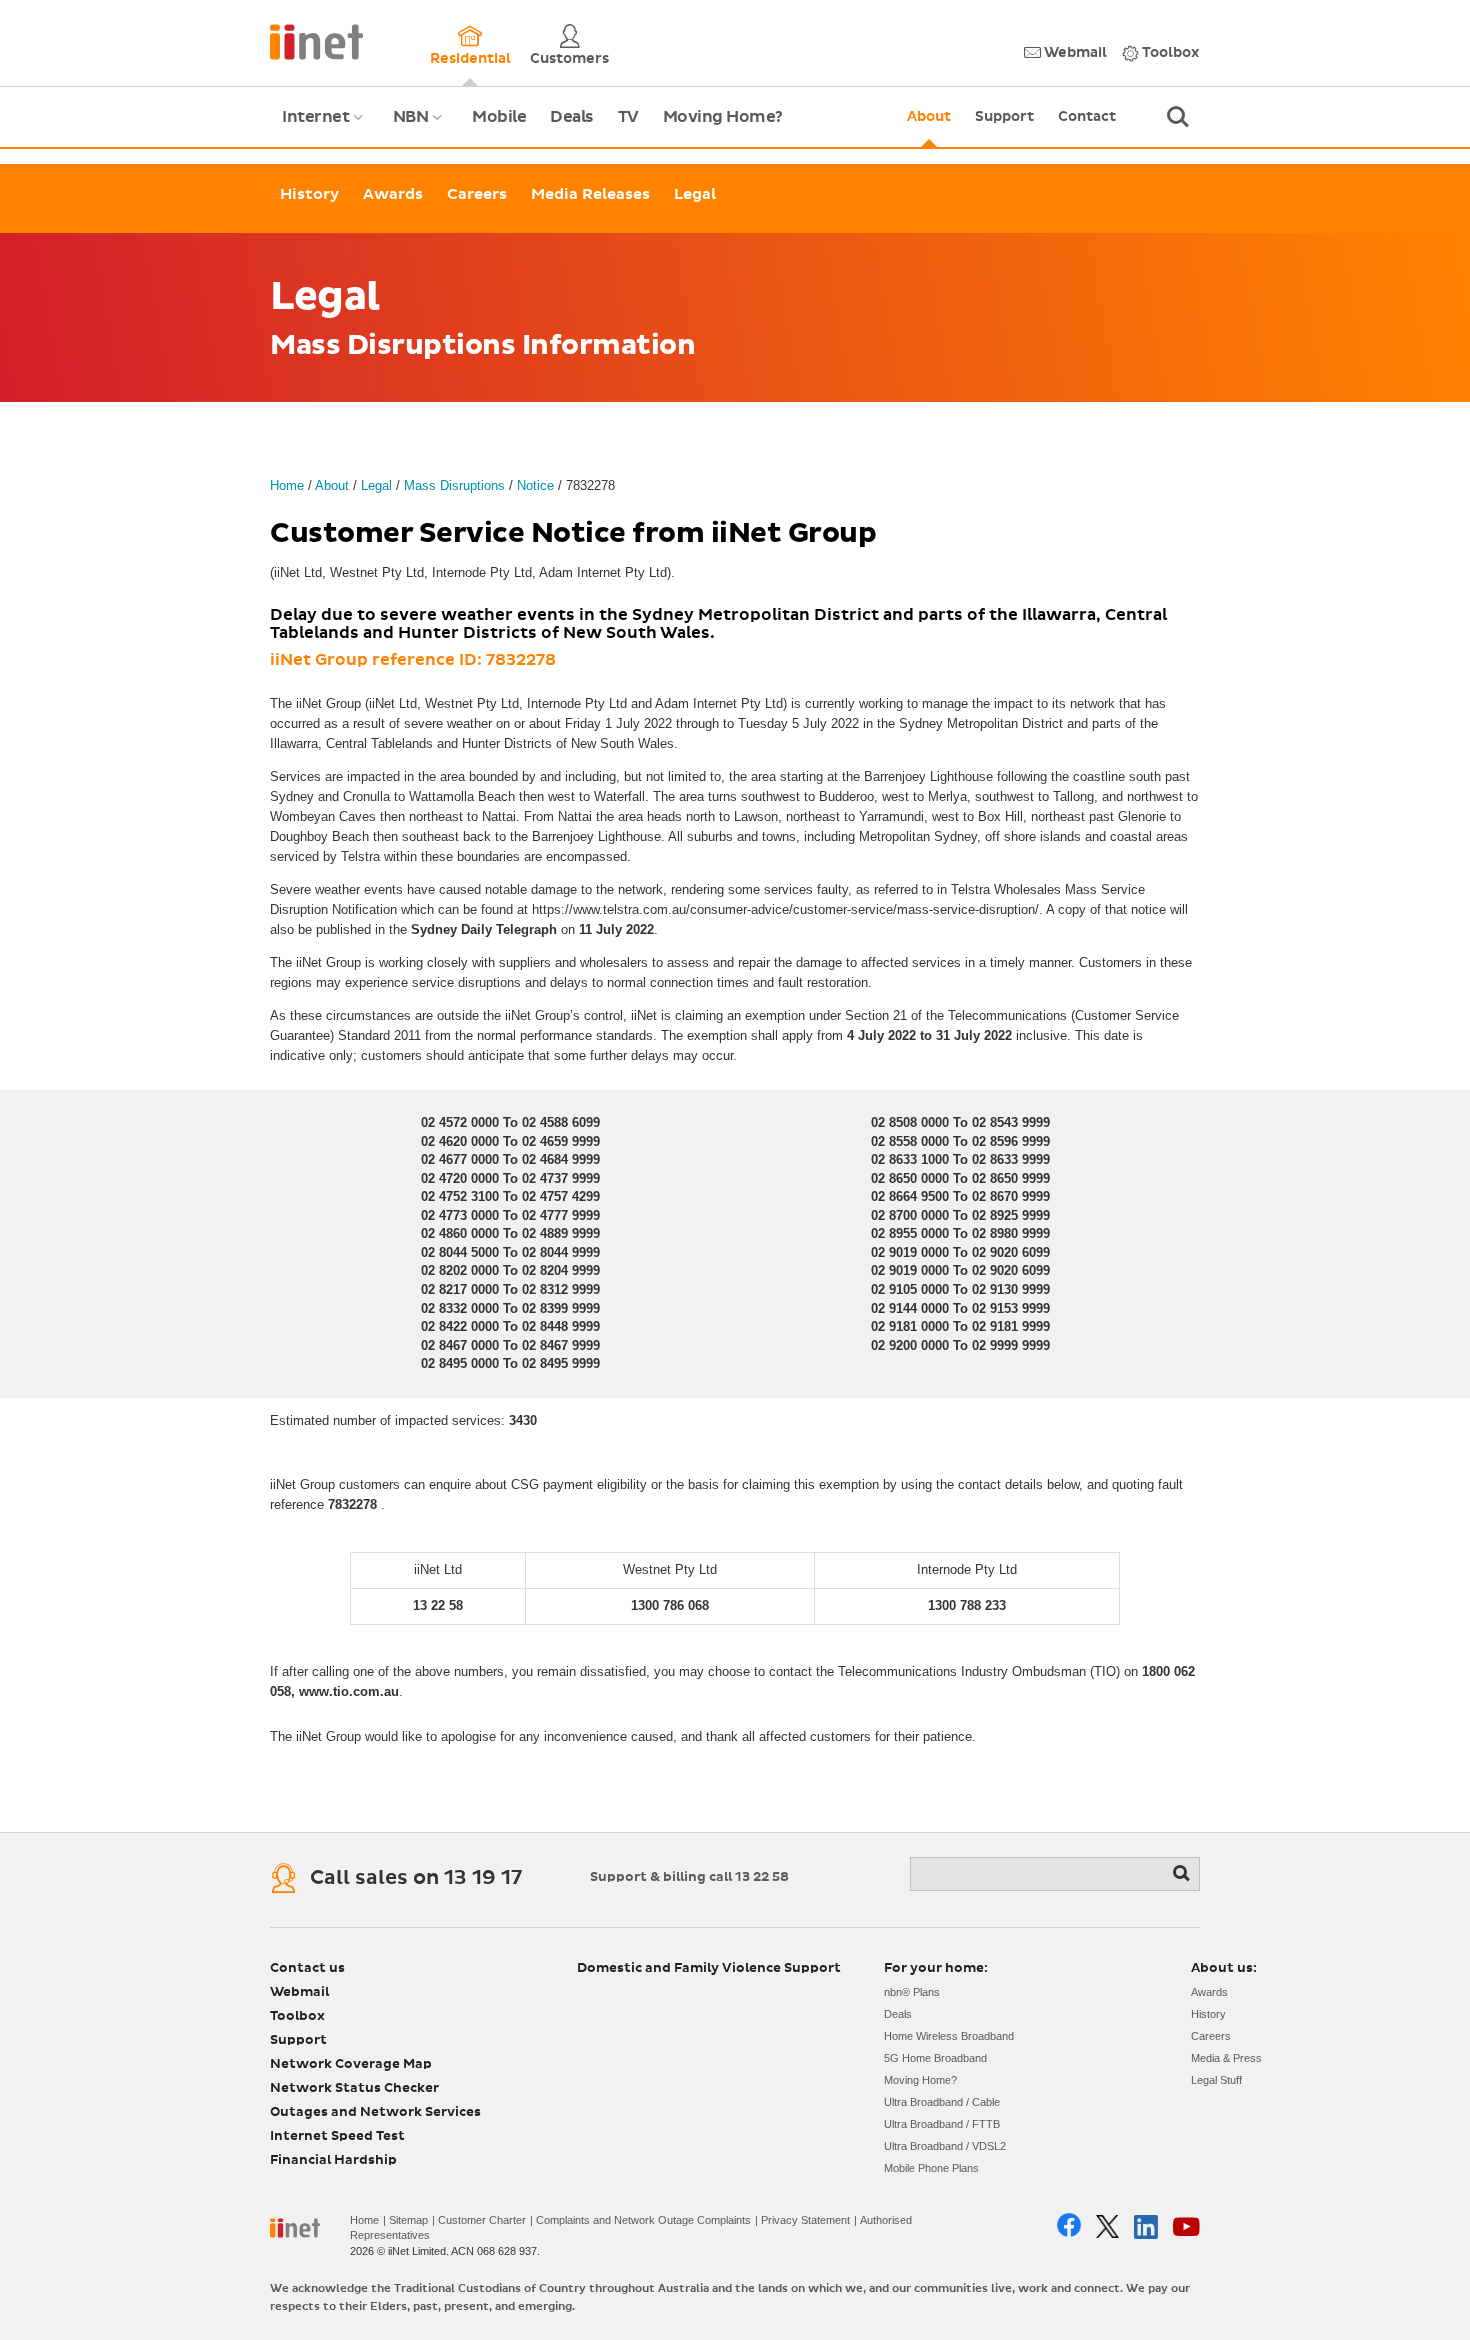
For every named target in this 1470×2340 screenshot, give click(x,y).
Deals (572, 117)
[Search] (1183, 1874)
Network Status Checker (354, 2088)
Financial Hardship (333, 2160)
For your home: (936, 1968)
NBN (420, 128)
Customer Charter (482, 2220)
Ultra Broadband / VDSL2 (945, 2146)
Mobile (499, 117)
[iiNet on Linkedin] (1146, 2227)
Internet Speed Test (337, 2136)
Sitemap (408, 2220)
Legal (695, 194)
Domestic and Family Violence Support (709, 1968)
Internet (325, 128)
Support (1004, 117)
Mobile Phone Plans (931, 2168)
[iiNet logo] (316, 40)
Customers (569, 59)
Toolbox (1169, 53)
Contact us (307, 1968)
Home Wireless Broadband (949, 2036)
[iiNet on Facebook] (1069, 2227)
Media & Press (1226, 2058)
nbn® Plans (912, 1992)
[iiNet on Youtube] (1186, 2227)
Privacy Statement (805, 2220)
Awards (393, 194)
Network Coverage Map (351, 2064)
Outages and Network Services (375, 2112)
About (929, 117)
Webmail (1074, 53)
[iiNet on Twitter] (1107, 2226)
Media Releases (590, 194)
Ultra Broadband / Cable (942, 2102)
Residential (470, 59)
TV (628, 117)
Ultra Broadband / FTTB (942, 2124)
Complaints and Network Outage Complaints (643, 2220)
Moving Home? (723, 117)
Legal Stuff (1216, 2080)
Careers (477, 194)
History (309, 194)
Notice (535, 485)
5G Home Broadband (935, 2058)
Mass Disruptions (454, 485)
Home (287, 485)
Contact (1087, 117)
